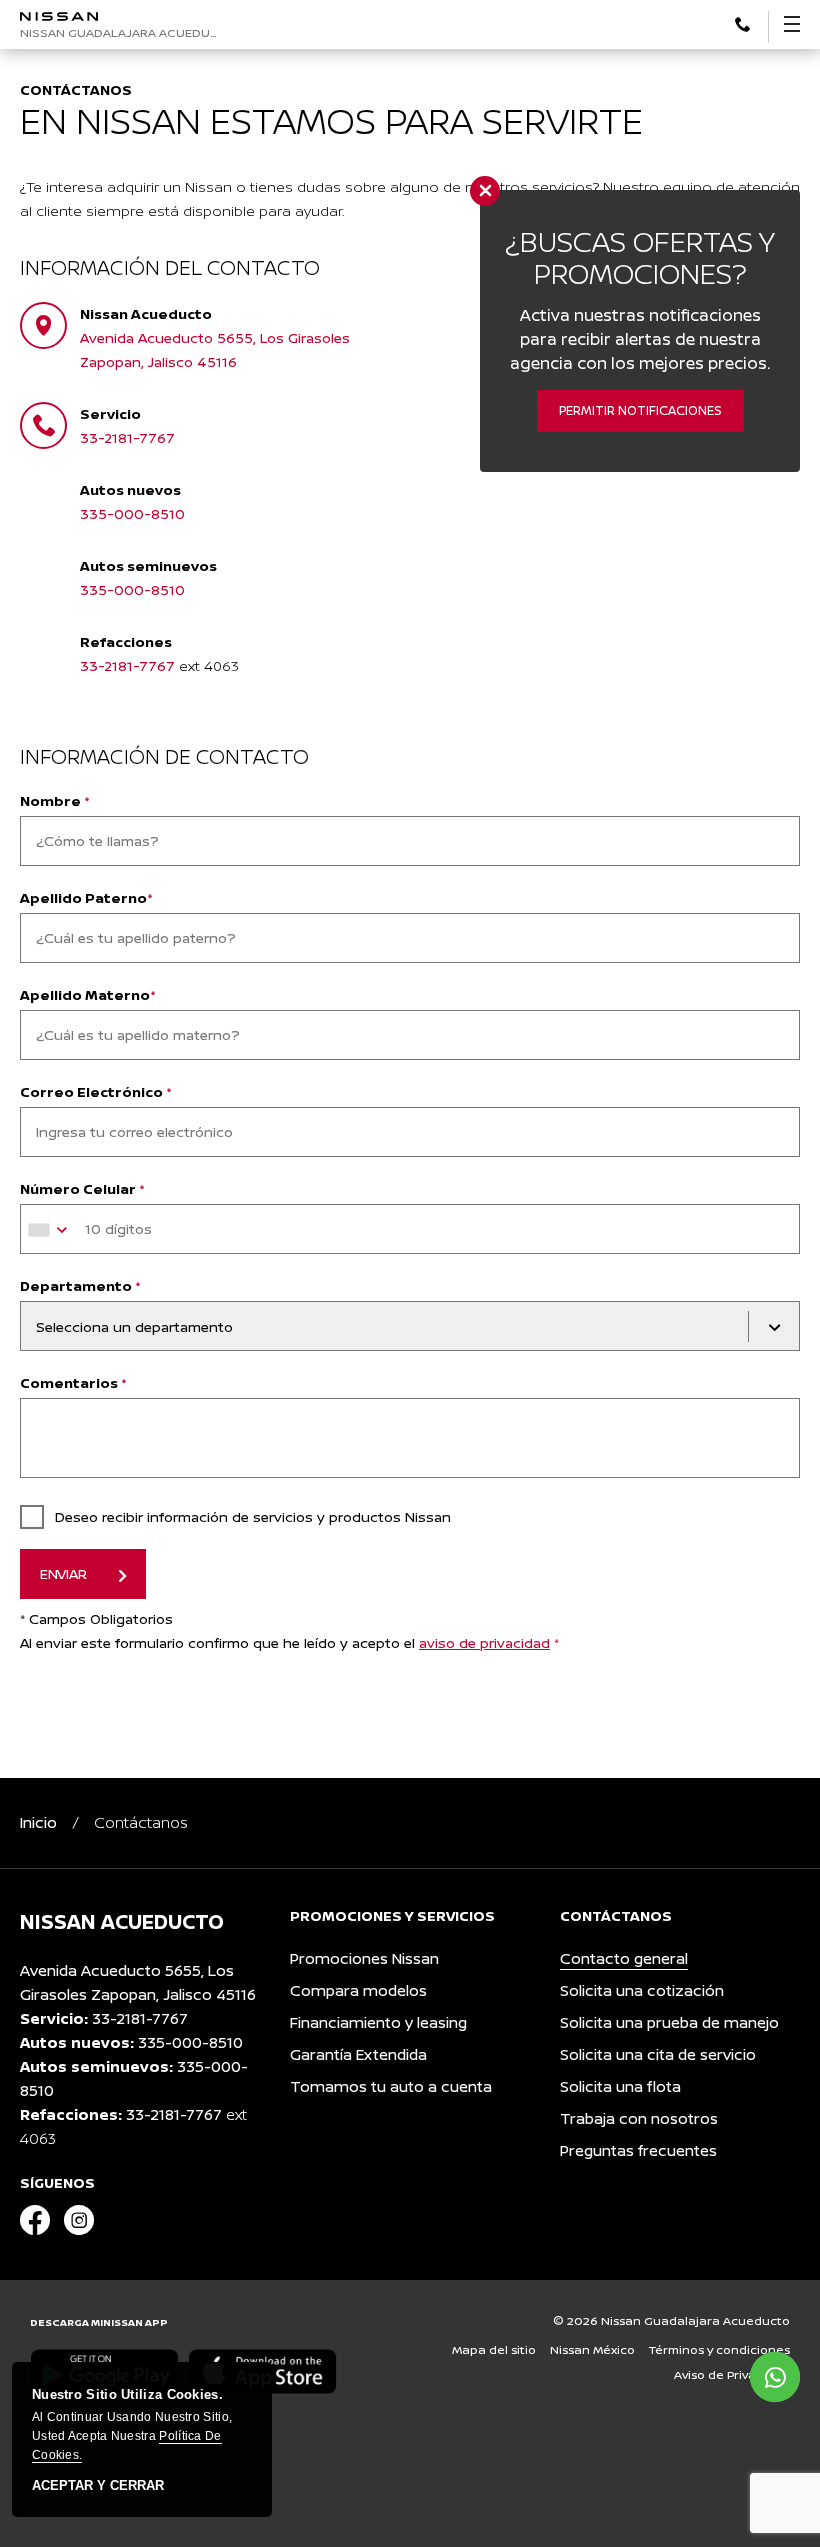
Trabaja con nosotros (639, 2118)
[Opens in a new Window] (742, 22)
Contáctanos (76, 89)
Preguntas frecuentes (638, 2150)
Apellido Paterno (86, 897)
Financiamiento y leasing (378, 2022)
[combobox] (51, 1230)
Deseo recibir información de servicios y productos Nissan (253, 1516)
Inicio (38, 1822)
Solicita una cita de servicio (658, 2054)
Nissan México (592, 2349)
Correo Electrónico (96, 1091)
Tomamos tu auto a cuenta (391, 2086)
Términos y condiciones (719, 2349)
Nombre (55, 800)
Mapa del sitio (494, 2349)
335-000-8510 (132, 513)
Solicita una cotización (642, 1990)
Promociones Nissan (364, 1958)
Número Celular (82, 1188)
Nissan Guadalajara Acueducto (122, 32)
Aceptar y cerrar (98, 2486)
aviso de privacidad (484, 1642)
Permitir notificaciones (640, 410)
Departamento (80, 1285)
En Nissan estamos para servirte (331, 120)
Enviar (63, 1573)
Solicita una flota (620, 2086)
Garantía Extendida (358, 2054)
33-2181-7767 (127, 437)
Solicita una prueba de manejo (669, 2022)
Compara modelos (358, 1990)
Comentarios (73, 1382)
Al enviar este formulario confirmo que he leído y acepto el (289, 1642)
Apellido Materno (88, 994)
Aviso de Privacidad (732, 2374)
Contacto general (624, 1958)
